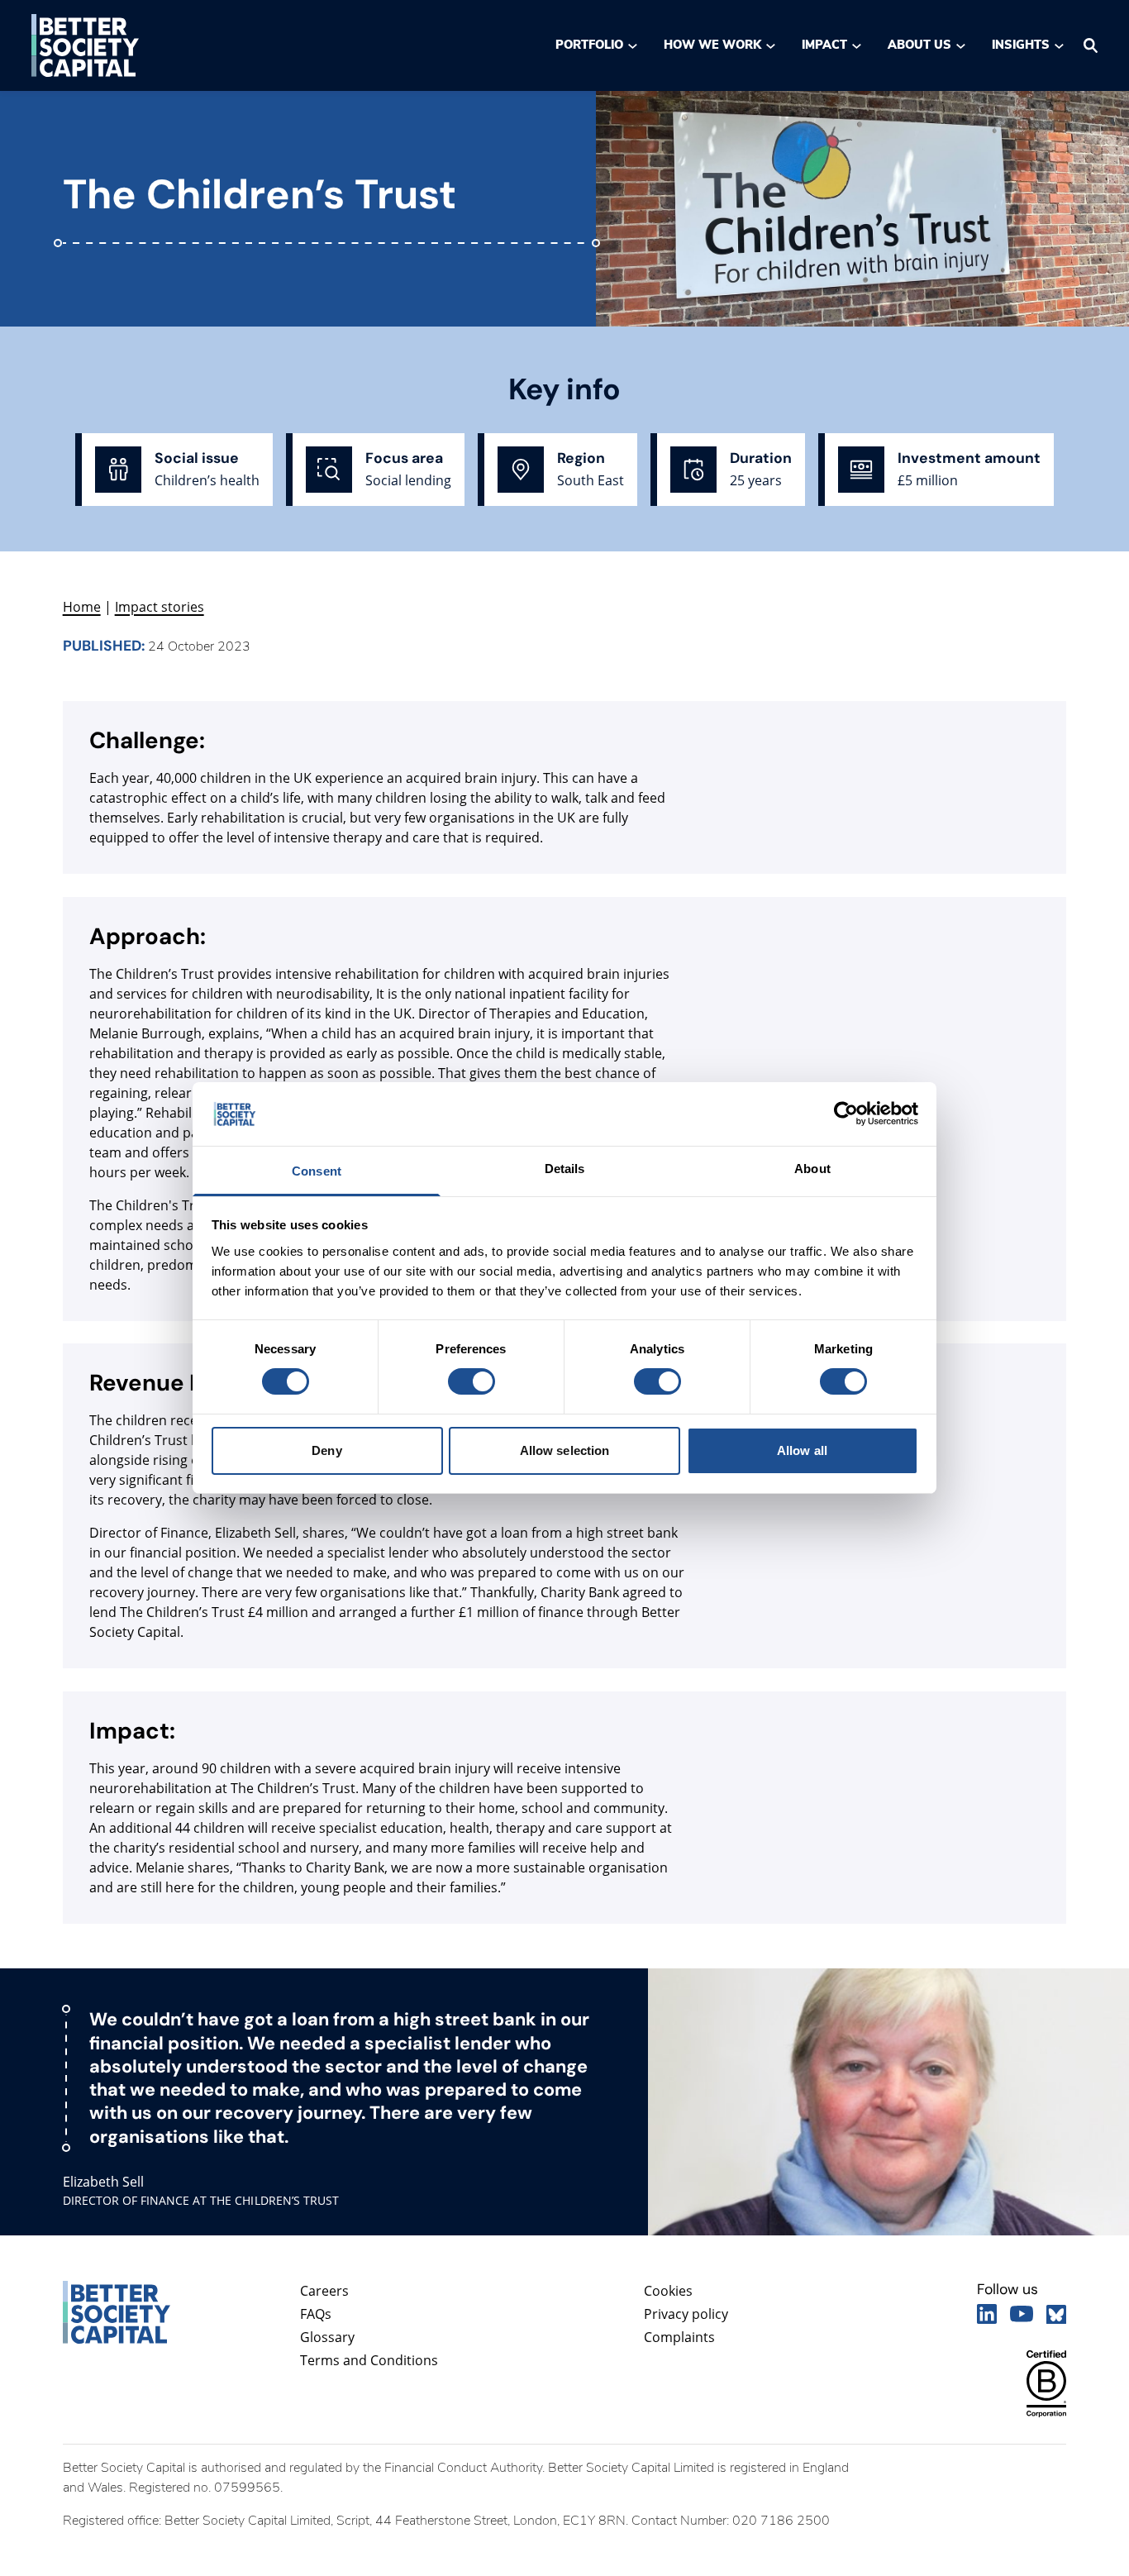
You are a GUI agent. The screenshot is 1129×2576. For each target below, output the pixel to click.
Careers (324, 2291)
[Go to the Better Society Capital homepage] (85, 45)
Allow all (802, 1450)
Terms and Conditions (369, 2360)
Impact (824, 45)
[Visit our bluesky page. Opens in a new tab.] (1056, 2315)
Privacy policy (686, 2314)
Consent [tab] (317, 1171)
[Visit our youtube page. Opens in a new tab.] (1022, 2314)
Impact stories (160, 607)
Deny (326, 1450)
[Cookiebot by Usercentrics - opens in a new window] (846, 1114)
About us (920, 45)
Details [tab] (565, 1169)
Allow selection (565, 1450)
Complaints (679, 2337)
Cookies (668, 2291)
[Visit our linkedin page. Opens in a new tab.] (987, 2314)
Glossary (327, 2337)
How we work (713, 45)
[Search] (1091, 45)
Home (82, 607)
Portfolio (590, 45)
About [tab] (812, 1169)
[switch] (471, 1381)
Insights (1021, 45)
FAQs (316, 2314)
